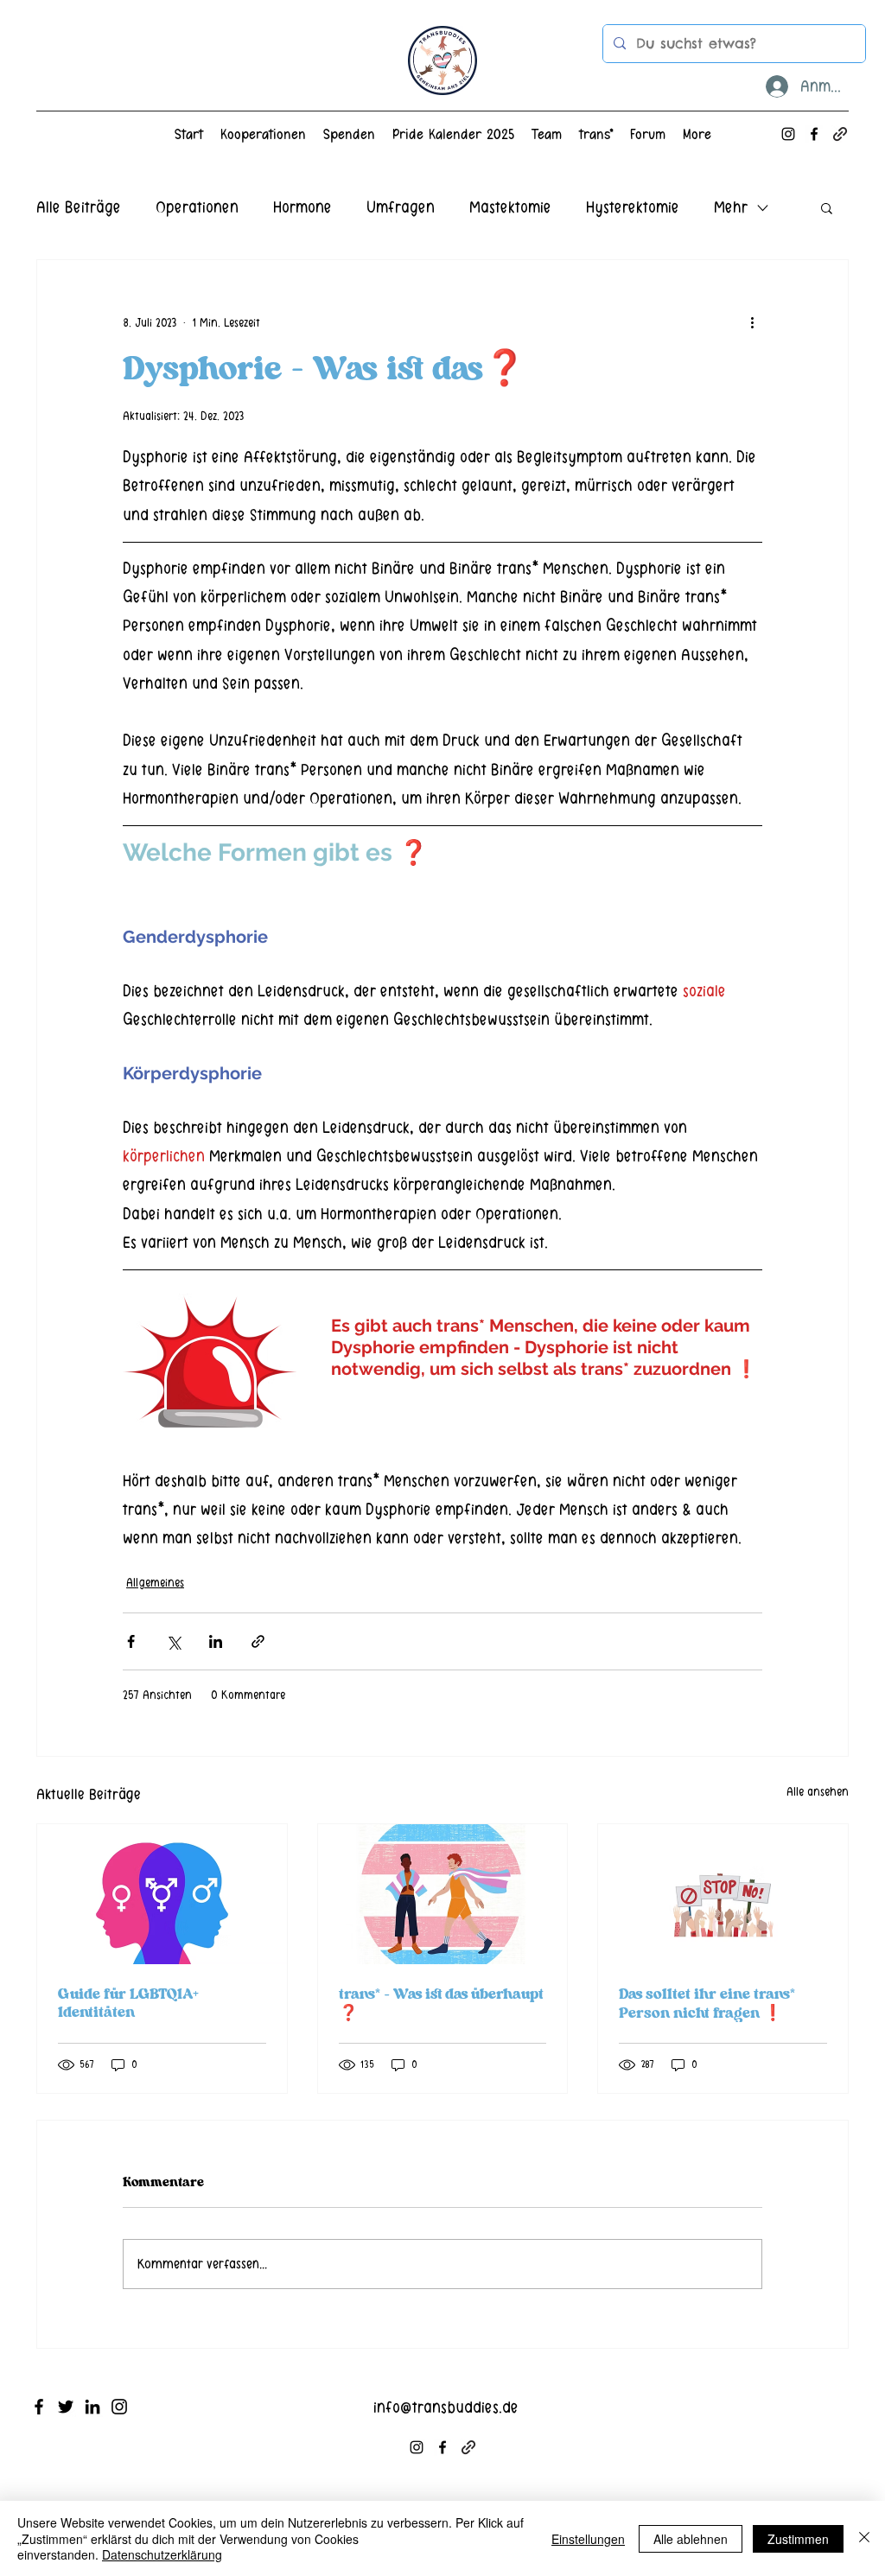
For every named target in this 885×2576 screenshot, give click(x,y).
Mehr (731, 207)
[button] (827, 207)
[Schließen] (864, 2538)
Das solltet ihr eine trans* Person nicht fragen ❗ (707, 2004)
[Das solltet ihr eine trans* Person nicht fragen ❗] (723, 1894)
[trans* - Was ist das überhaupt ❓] (443, 1894)
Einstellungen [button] (588, 2539)
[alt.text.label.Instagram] (788, 134)
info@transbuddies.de (446, 2407)
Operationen (197, 207)
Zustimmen (798, 2539)
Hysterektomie (633, 207)
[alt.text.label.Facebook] (814, 134)
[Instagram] (119, 2407)
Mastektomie (510, 207)
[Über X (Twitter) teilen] (173, 1641)
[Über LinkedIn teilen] (216, 1641)
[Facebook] (39, 2407)
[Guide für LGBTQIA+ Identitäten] (162, 1894)
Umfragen (401, 207)
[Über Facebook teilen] (131, 1641)
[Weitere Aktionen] (752, 322)
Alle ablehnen (691, 2539)
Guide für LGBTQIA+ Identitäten (128, 2003)
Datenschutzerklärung (162, 2554)
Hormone (302, 207)
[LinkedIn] (92, 2407)
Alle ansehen (818, 1792)
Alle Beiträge (79, 207)
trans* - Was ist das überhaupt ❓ (441, 2004)
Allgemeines (155, 1583)
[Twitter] (66, 2407)
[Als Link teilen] (258, 1641)
